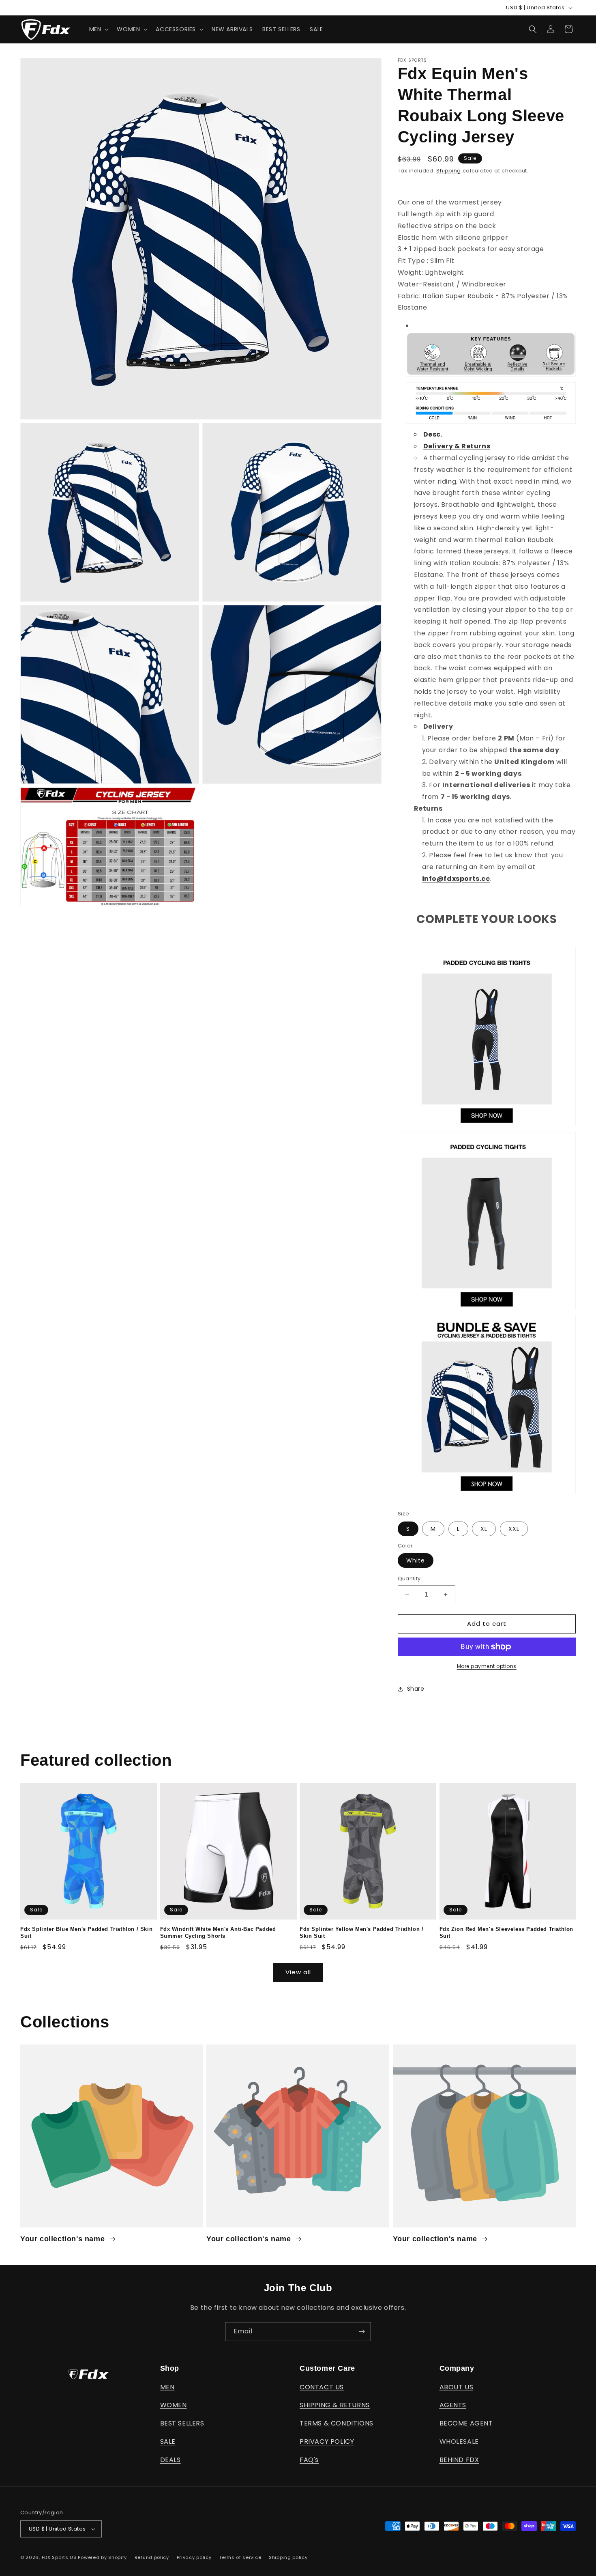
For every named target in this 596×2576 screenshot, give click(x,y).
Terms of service (240, 2557)
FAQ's (309, 2460)
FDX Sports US (59, 2557)
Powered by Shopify (102, 2557)
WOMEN (174, 2405)
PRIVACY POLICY (327, 2441)
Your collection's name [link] (64, 2239)
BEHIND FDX (459, 2460)
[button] (98, 29)
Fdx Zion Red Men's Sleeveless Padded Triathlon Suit (507, 1933)
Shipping (449, 171)
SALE (168, 2441)
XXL (514, 1529)
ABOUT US (457, 2387)
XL (484, 1529)
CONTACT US (322, 2387)
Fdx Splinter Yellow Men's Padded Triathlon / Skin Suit (361, 1933)
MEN (167, 2387)
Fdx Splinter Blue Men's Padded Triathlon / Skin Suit (86, 1933)
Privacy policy (194, 2557)
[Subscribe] (362, 2332)
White (416, 1560)
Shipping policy (288, 2557)
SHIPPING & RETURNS (335, 2405)
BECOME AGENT (466, 2423)
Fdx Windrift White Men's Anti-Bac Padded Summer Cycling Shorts (218, 1933)
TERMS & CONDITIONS (337, 2423)
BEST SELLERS (182, 2423)
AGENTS (453, 2405)
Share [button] (416, 1689)
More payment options (487, 1666)
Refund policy (152, 2557)
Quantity (409, 1579)
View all (298, 1972)
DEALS (170, 2460)
